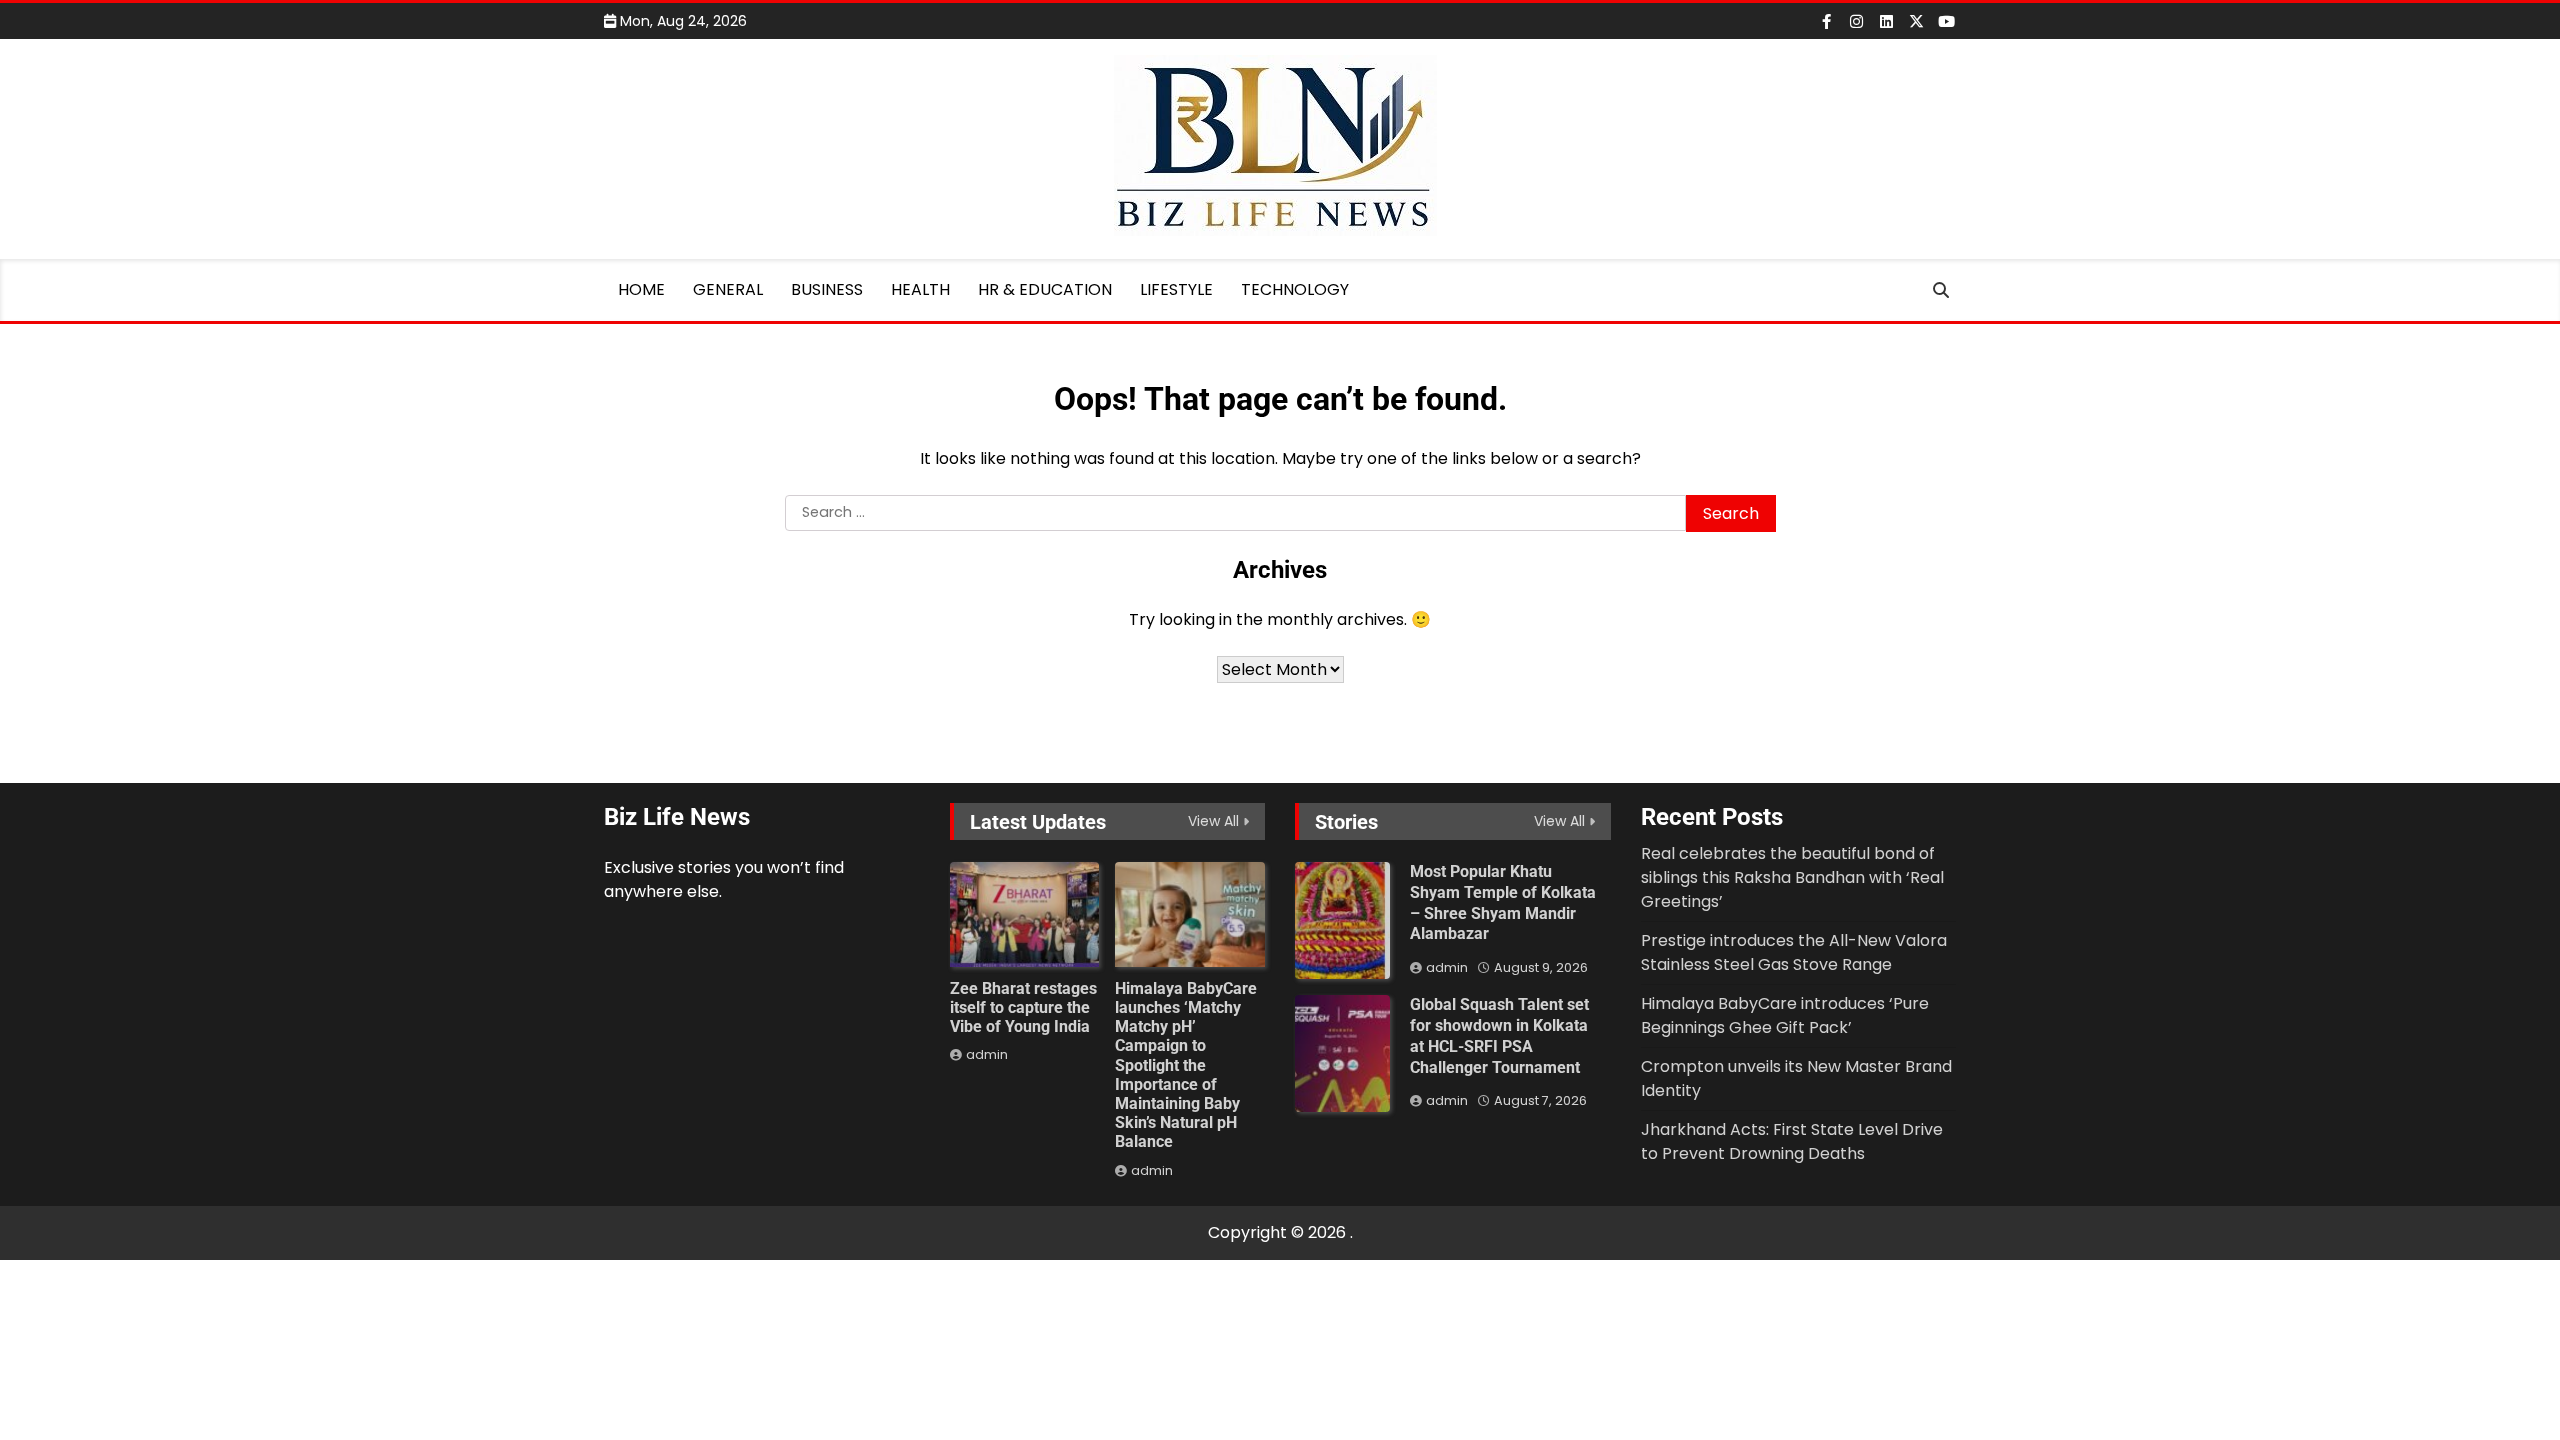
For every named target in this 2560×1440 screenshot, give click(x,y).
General (728, 289)
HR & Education (1045, 289)
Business (827, 289)
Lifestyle (1176, 289)
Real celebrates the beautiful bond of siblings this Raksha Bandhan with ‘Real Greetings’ (1792, 877)
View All (1213, 821)
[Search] (1941, 290)
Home (641, 289)
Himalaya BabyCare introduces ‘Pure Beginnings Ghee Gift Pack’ (1785, 1015)
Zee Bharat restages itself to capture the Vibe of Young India (1023, 1007)
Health (920, 289)
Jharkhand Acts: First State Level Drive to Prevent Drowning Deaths (1792, 1141)
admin (987, 1054)
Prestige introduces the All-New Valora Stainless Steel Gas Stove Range (1794, 952)
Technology (1295, 289)
